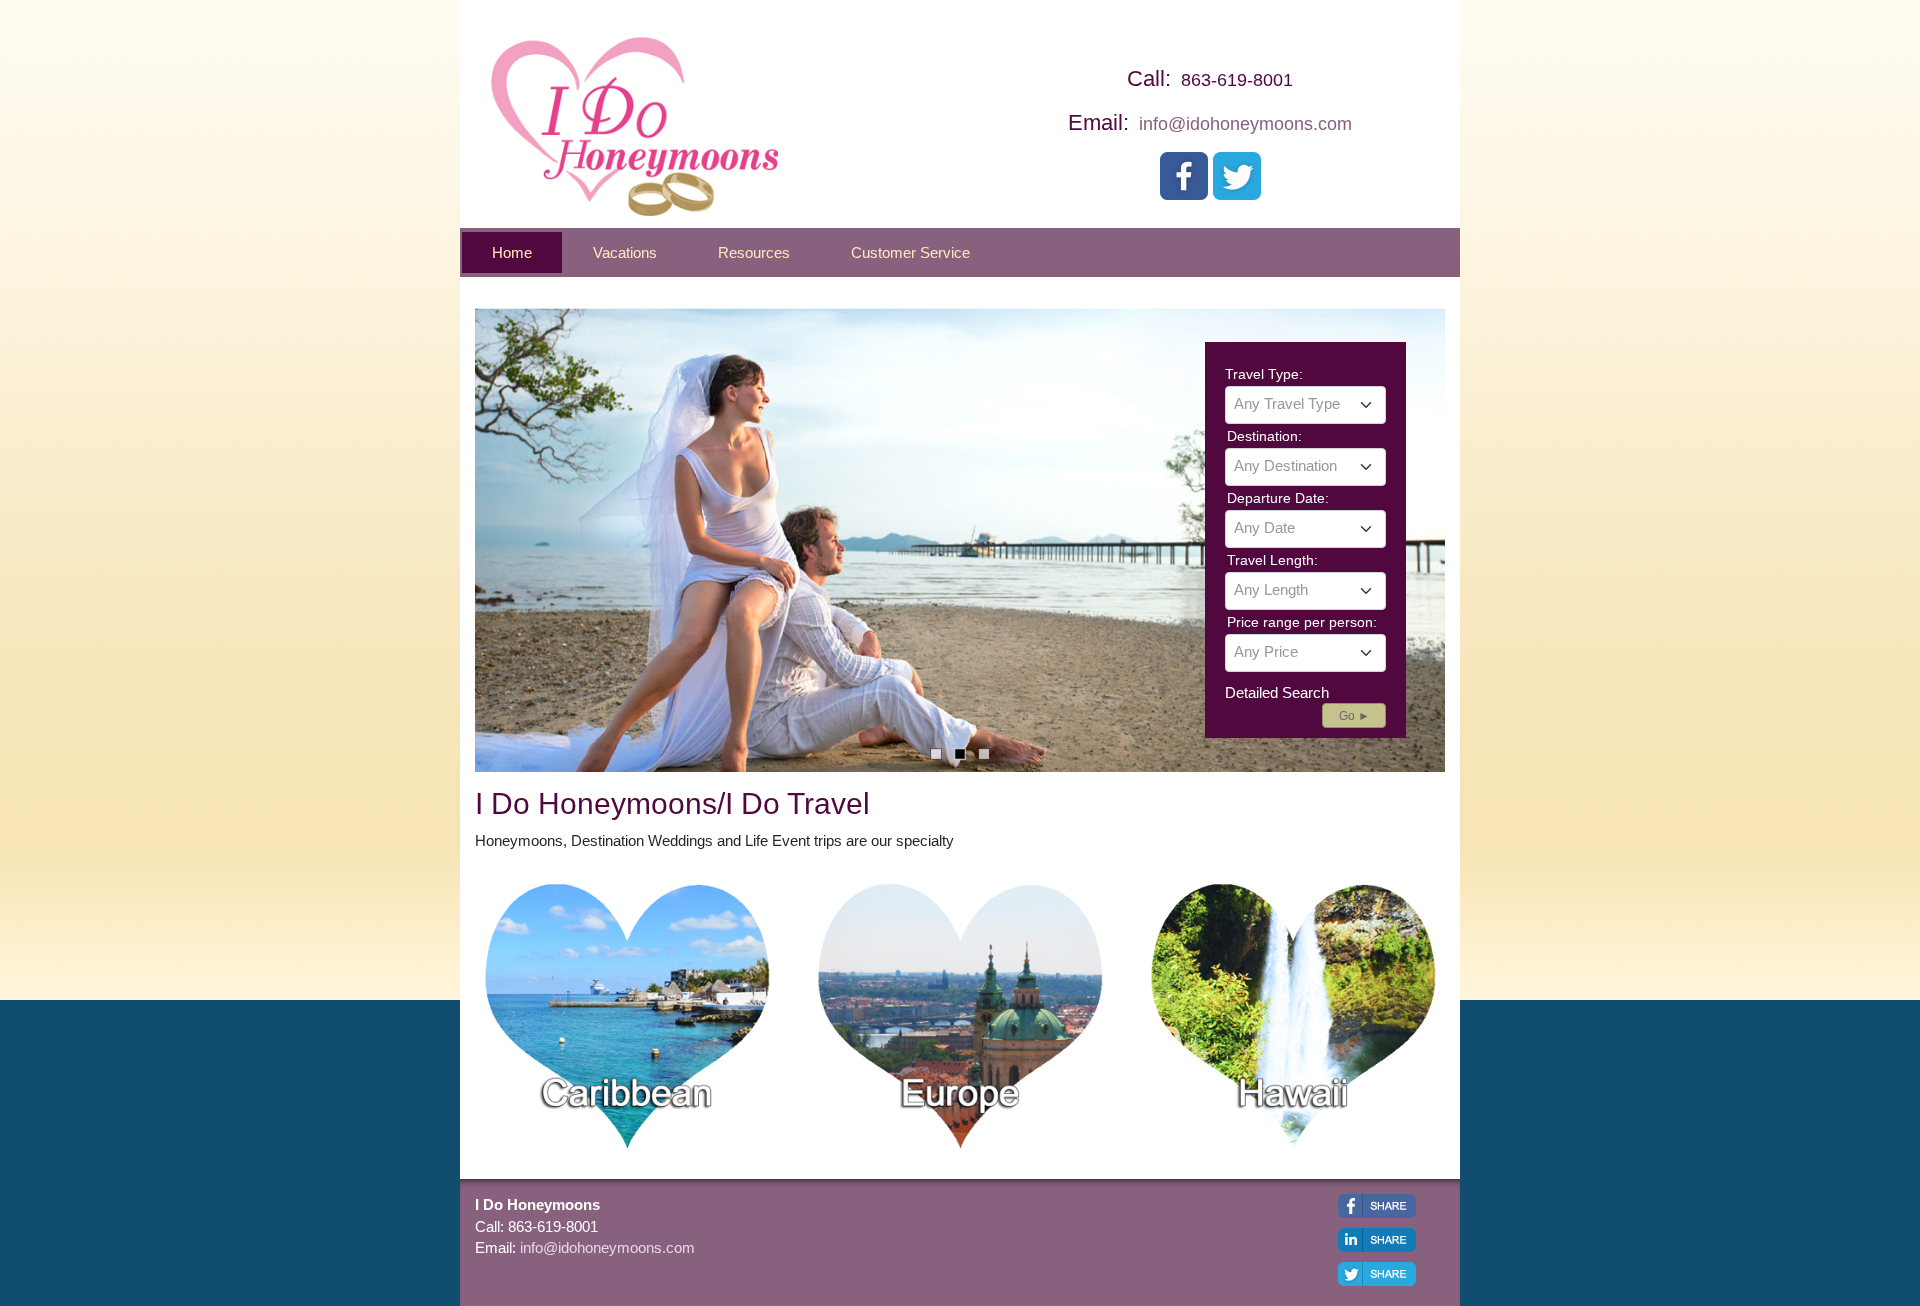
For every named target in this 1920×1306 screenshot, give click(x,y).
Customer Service (910, 252)
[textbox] (1305, 404)
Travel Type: (1264, 374)
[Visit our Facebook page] (1184, 176)
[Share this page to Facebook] (1377, 1206)
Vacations (625, 252)
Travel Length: (1272, 560)
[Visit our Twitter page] (1237, 176)
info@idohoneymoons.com (1245, 124)
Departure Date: (1278, 498)
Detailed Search (1277, 692)
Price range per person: (1302, 622)
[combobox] (1305, 405)
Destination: (1264, 436)
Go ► (1354, 716)
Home (512, 252)
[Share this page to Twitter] (1377, 1274)
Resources (754, 252)
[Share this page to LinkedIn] (1377, 1240)
